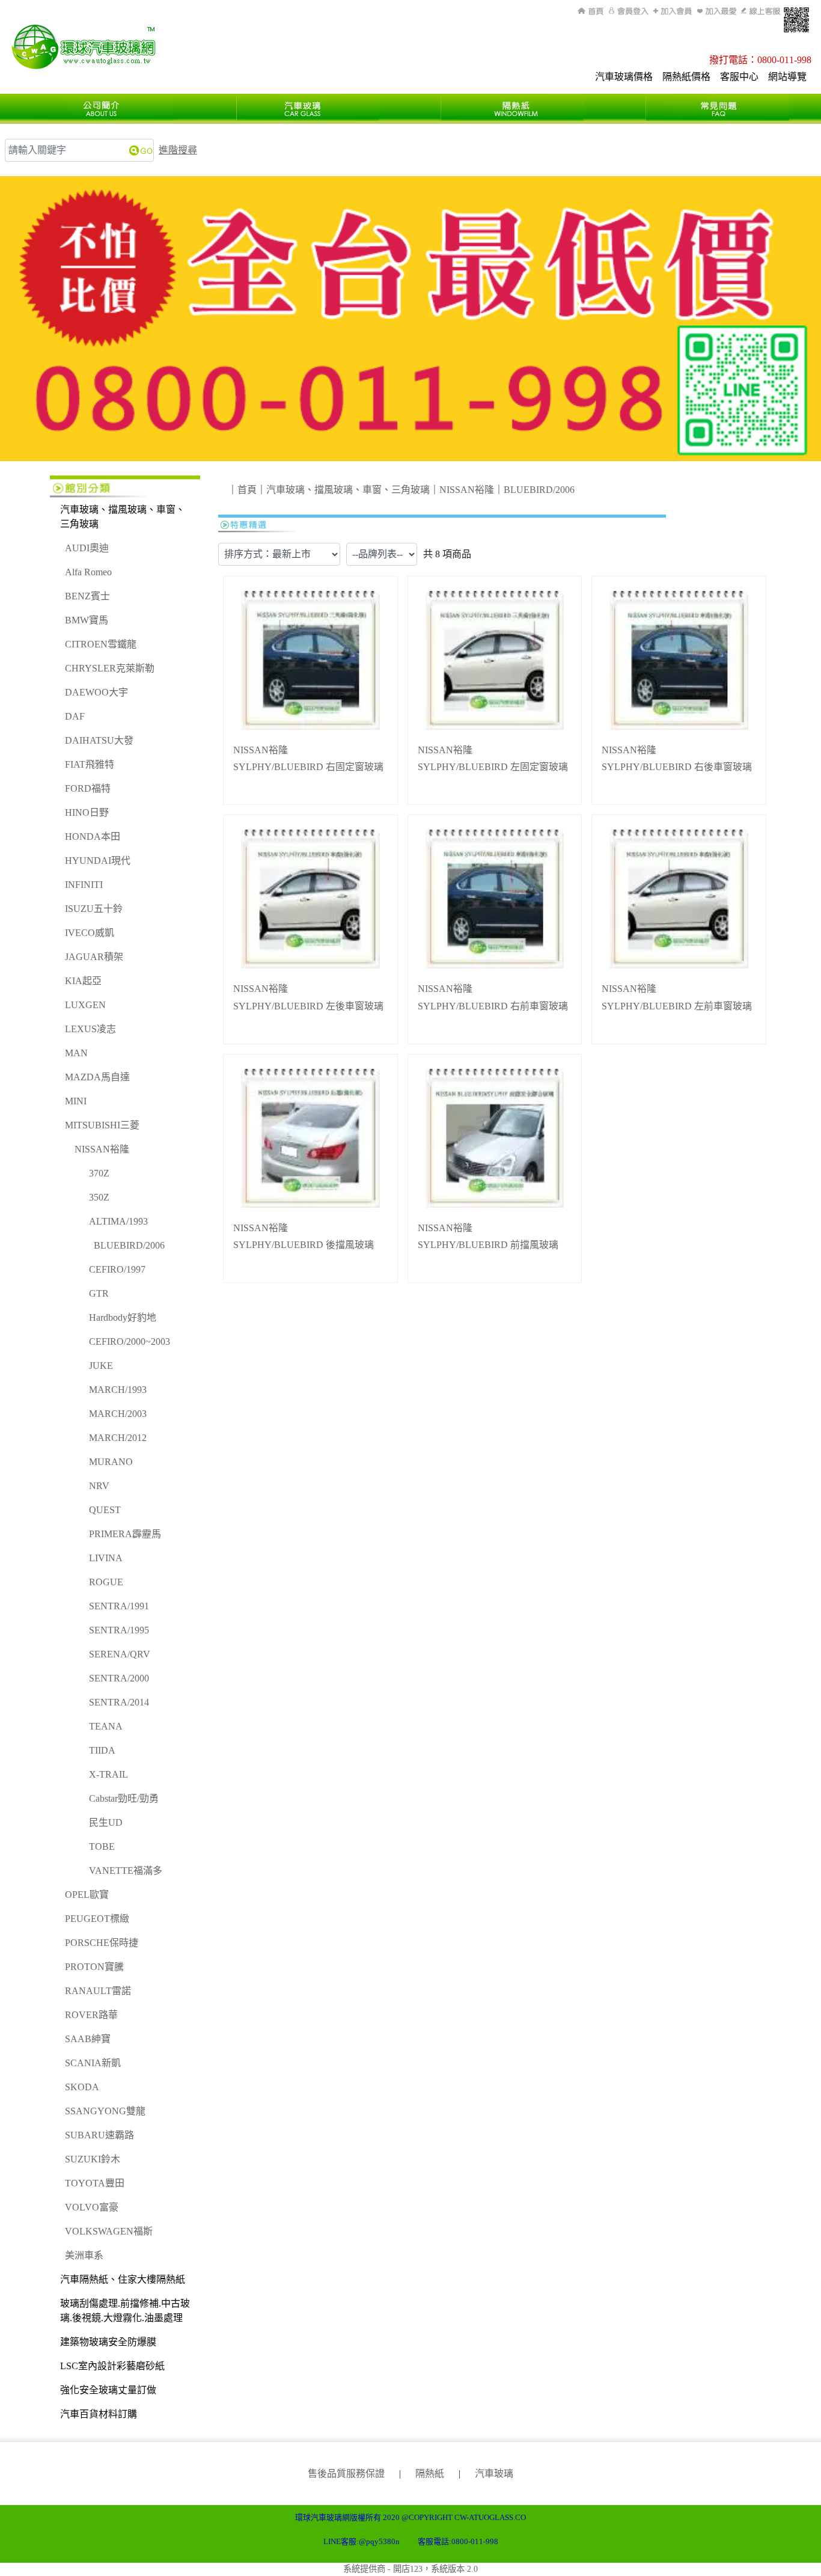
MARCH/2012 (118, 1438)
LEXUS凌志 (90, 1029)
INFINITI (84, 885)
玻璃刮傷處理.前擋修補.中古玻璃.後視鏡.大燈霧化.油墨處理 (125, 2311)
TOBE (102, 1846)
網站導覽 (787, 77)
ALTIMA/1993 (118, 1221)
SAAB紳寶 (88, 2039)
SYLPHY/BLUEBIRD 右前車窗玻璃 (493, 1006)
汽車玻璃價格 (624, 77)
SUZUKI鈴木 (93, 2159)
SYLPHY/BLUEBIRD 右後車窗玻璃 (677, 767)
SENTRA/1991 (119, 1606)
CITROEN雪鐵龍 (101, 644)
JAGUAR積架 (94, 957)
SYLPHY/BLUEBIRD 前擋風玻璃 (488, 1245)
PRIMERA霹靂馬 (125, 1534)
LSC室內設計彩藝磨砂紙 (112, 2366)
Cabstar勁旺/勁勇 (124, 1798)
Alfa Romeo (88, 572)
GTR (99, 1293)
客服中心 (739, 77)
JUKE (101, 1366)
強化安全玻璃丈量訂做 (108, 2390)
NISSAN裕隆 (102, 1149)
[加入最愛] (717, 11)
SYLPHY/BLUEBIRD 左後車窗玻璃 (308, 1006)
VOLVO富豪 (92, 2207)
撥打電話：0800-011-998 (760, 60)
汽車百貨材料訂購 (99, 2414)
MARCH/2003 (118, 1414)
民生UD (106, 1822)
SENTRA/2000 (119, 1678)
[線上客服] (760, 11)
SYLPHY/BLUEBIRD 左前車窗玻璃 (677, 1006)
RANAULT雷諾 (98, 1991)
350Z (99, 1197)
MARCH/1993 (118, 1390)
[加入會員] (673, 11)
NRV (99, 1486)
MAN (76, 1053)
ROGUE (106, 1582)
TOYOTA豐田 (95, 2183)
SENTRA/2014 (119, 1702)
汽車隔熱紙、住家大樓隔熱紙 (123, 2279)
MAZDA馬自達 (97, 1077)
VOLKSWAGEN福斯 (109, 2231)
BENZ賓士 (87, 596)
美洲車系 (84, 2255)
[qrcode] (796, 20)
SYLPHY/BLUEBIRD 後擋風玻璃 (304, 1245)
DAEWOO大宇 (96, 692)
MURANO (111, 1462)
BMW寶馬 (87, 620)
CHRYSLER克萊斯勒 (110, 668)
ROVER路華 (91, 2015)
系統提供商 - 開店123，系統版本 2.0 (410, 2569)
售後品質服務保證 (346, 2474)
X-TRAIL (108, 1774)
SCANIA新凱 (93, 2063)
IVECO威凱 (90, 933)
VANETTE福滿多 (126, 1871)
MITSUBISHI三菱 (102, 1125)
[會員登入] (629, 11)
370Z (99, 1173)
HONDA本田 (93, 837)
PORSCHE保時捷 (102, 1943)
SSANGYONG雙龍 (105, 2111)
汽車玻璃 (494, 2474)
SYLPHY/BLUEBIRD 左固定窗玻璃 (493, 767)
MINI (76, 1101)
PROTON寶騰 (94, 1967)
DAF (75, 716)
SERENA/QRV (120, 1654)
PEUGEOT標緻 (97, 1919)
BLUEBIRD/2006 (129, 1245)
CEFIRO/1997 (117, 1269)
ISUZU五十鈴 (94, 909)
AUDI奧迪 (87, 548)
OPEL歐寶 (87, 1895)
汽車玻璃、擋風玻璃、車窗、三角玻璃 (123, 517)
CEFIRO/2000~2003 (130, 1342)
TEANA (106, 1726)
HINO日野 (87, 812)
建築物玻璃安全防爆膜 (108, 2342)
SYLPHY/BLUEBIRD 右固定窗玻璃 (308, 767)
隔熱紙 (430, 2474)
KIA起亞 (83, 981)
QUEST (105, 1510)
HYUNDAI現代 (98, 861)
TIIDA (102, 1750)
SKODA (82, 2087)
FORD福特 (88, 788)
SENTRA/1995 (119, 1630)
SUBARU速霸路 (99, 2135)
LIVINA (106, 1558)
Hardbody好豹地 (123, 1317)
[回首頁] (592, 11)
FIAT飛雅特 (90, 764)
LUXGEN (85, 1005)
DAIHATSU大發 (99, 740)
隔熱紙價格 (686, 77)
